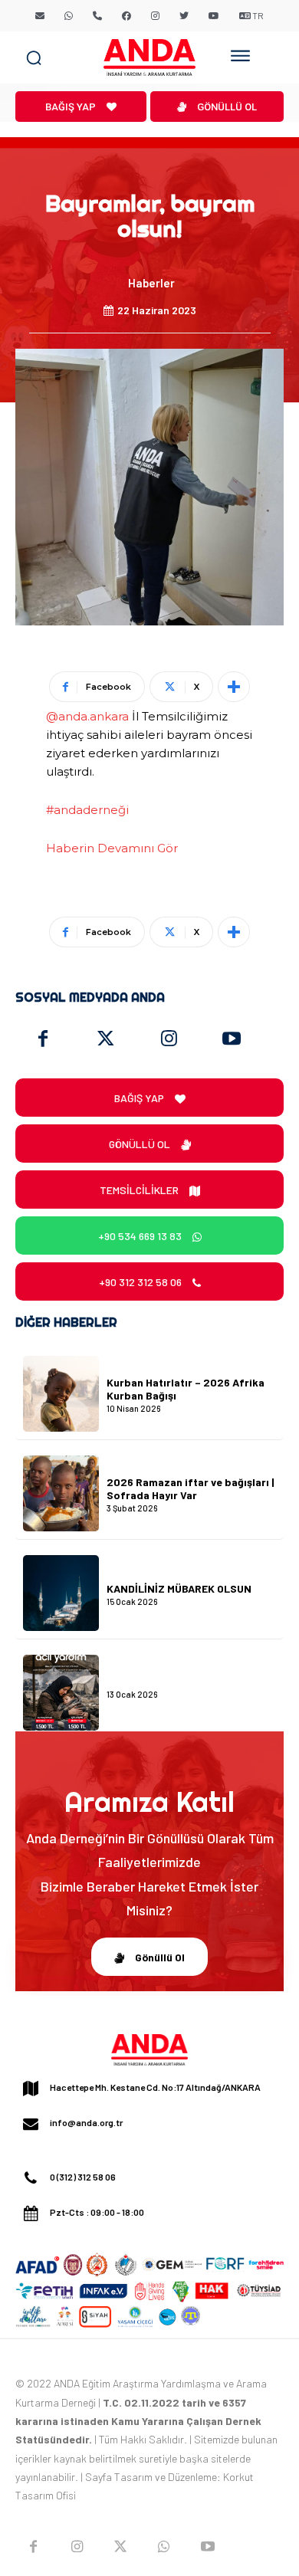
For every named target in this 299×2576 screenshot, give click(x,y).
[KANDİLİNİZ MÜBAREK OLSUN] (61, 1593)
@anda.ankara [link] (87, 716)
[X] (121, 2547)
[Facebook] (43, 1039)
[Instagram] (169, 1039)
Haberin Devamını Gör (112, 848)
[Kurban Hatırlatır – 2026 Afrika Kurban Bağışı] (61, 1394)
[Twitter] (106, 1039)
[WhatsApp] (164, 2547)
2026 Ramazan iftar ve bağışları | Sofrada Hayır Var (190, 1488)
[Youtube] (232, 1039)
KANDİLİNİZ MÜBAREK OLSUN (179, 1588)
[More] (234, 687)
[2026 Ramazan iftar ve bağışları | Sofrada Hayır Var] (61, 1493)
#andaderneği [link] (87, 810)
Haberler (151, 283)
